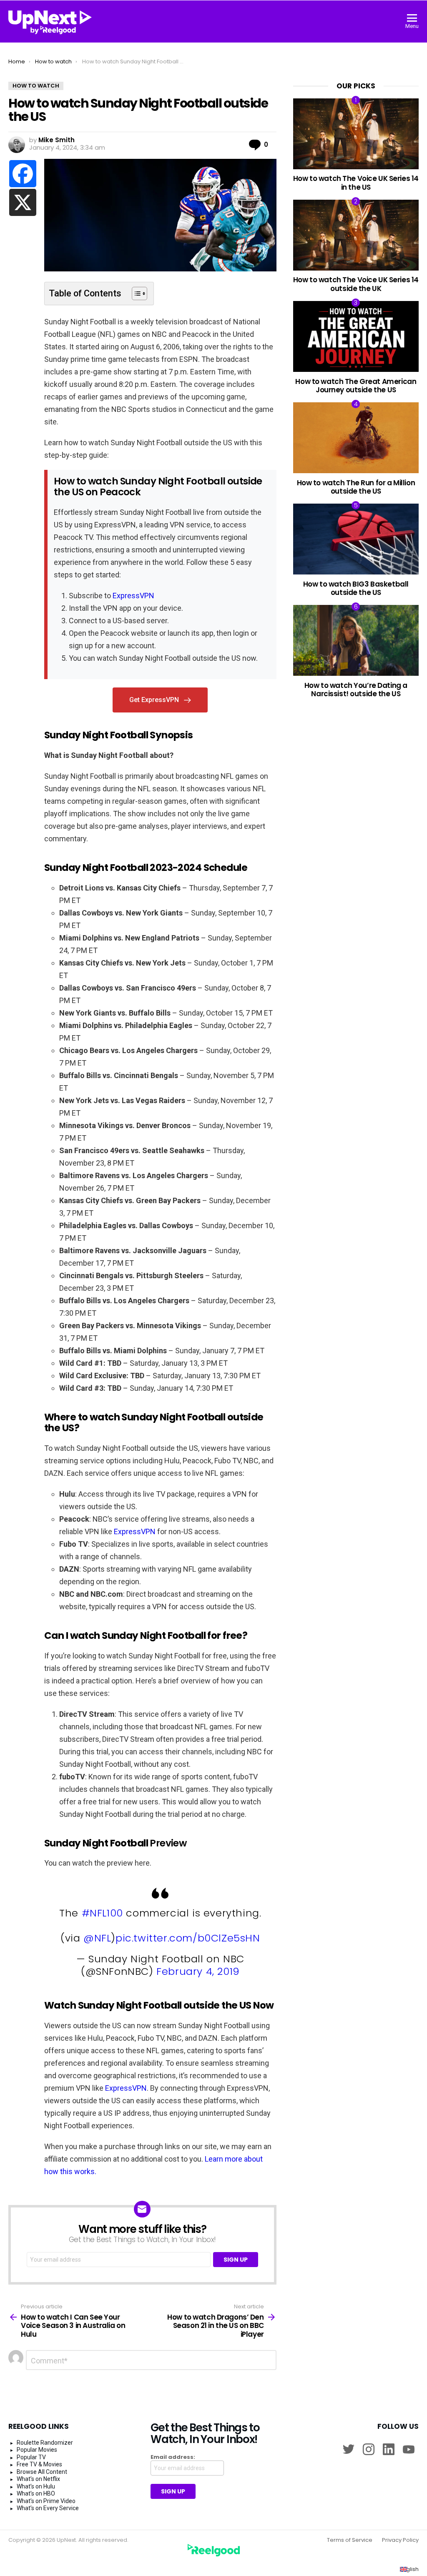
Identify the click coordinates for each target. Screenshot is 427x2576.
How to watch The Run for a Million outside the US (356, 487)
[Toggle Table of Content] (135, 293)
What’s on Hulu (36, 2486)
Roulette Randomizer (45, 2443)
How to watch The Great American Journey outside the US (356, 386)
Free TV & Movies (39, 2464)
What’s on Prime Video (46, 2501)
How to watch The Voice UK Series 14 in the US (356, 183)
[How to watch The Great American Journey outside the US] (356, 336)
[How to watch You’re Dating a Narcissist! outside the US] (356, 640)
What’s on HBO (36, 2493)
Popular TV (31, 2457)
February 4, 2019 (198, 1971)
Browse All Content (42, 2472)
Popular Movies (37, 2450)
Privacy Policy (400, 2540)
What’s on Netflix (38, 2479)
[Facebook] (23, 174)
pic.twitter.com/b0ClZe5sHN (188, 1938)
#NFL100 (102, 1913)
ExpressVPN (133, 596)
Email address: (173, 2457)
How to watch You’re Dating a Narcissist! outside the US (356, 690)
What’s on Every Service (48, 2508)
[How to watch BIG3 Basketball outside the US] (356, 539)
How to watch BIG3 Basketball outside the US (356, 588)
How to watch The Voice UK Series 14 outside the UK (356, 284)
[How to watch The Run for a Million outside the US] (356, 438)
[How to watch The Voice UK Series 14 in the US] (356, 134)
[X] (23, 202)
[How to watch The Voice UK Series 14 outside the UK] (356, 235)
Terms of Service (350, 2540)
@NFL (97, 1938)
